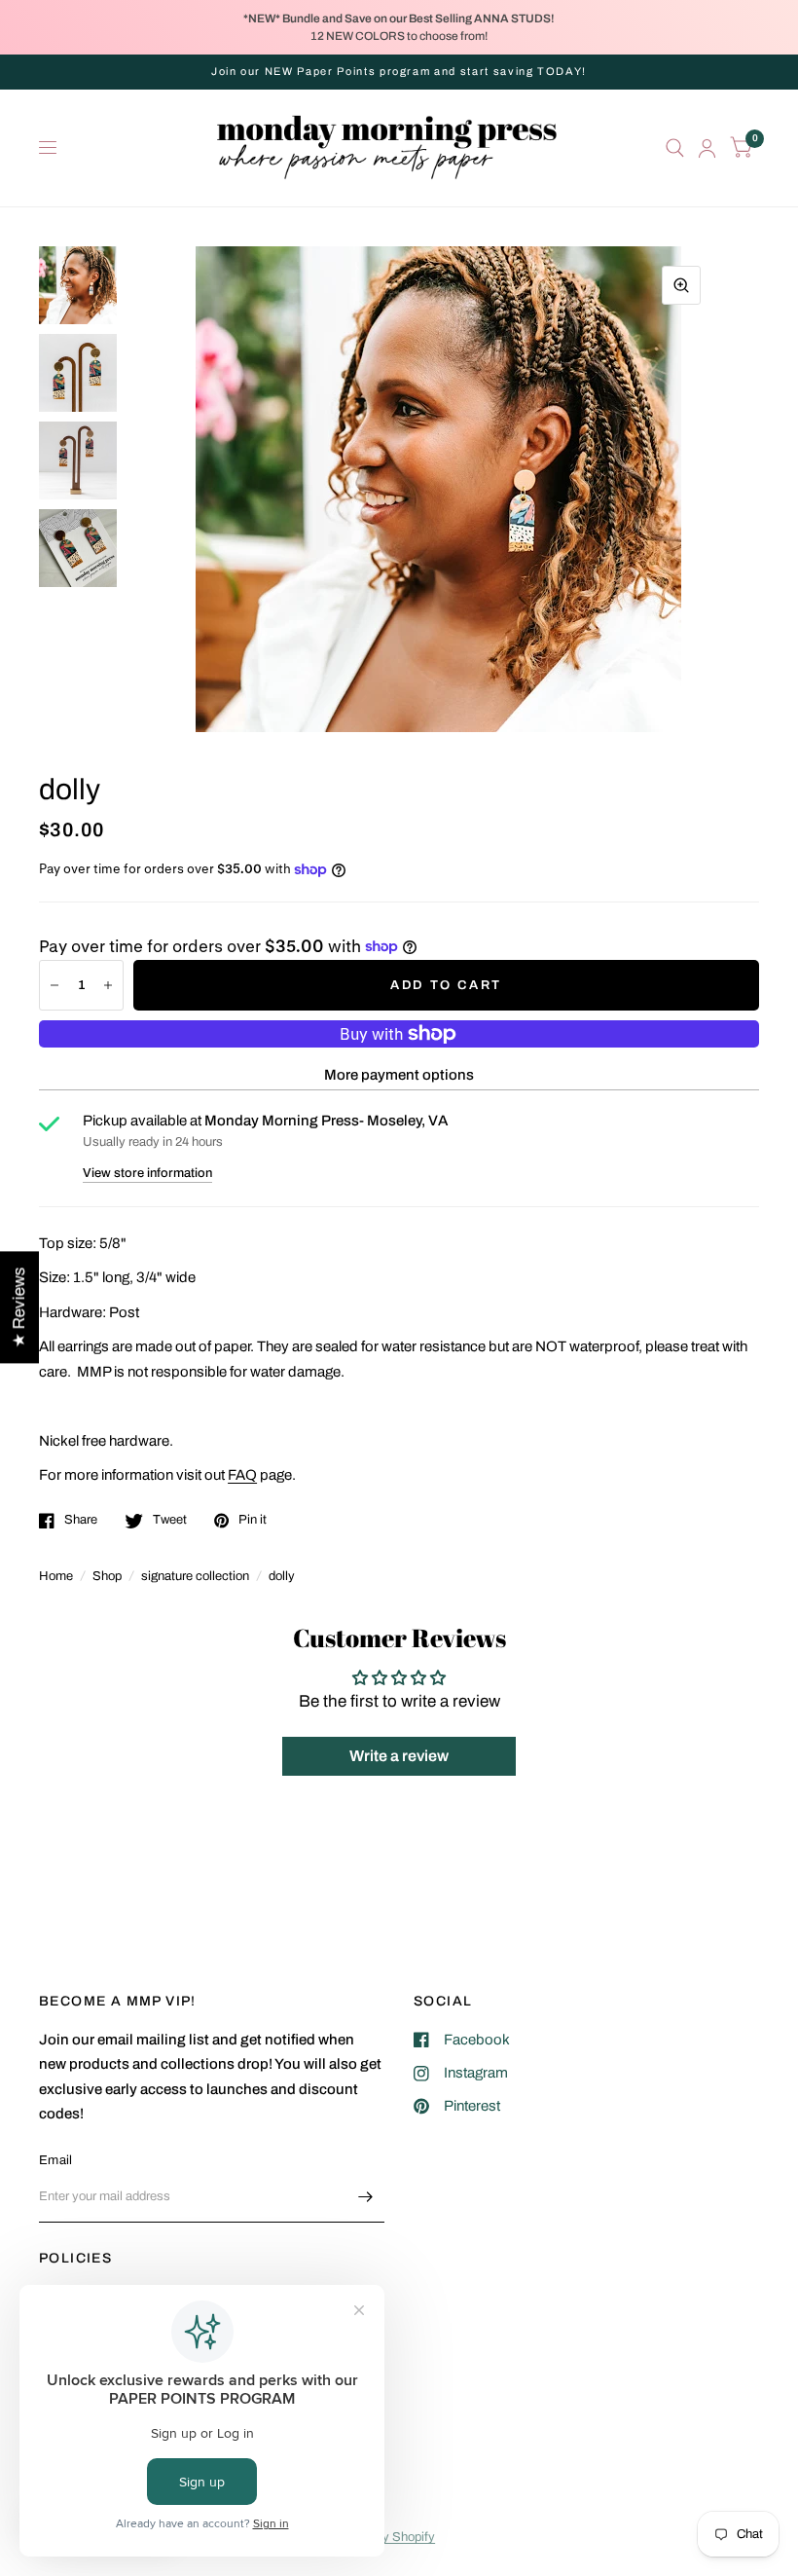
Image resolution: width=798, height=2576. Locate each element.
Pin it (253, 1520)
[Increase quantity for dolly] (108, 985)
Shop (107, 1576)
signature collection (195, 1576)
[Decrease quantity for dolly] (54, 985)
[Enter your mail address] (365, 2197)
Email (55, 2160)
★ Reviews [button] (19, 1307)
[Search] (675, 148)
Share (81, 1520)
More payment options (399, 1075)
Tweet (170, 1520)
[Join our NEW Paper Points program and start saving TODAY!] (399, 72)
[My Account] (707, 148)
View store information (147, 1174)
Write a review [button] (399, 1756)
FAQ (242, 1475)
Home (56, 1576)
